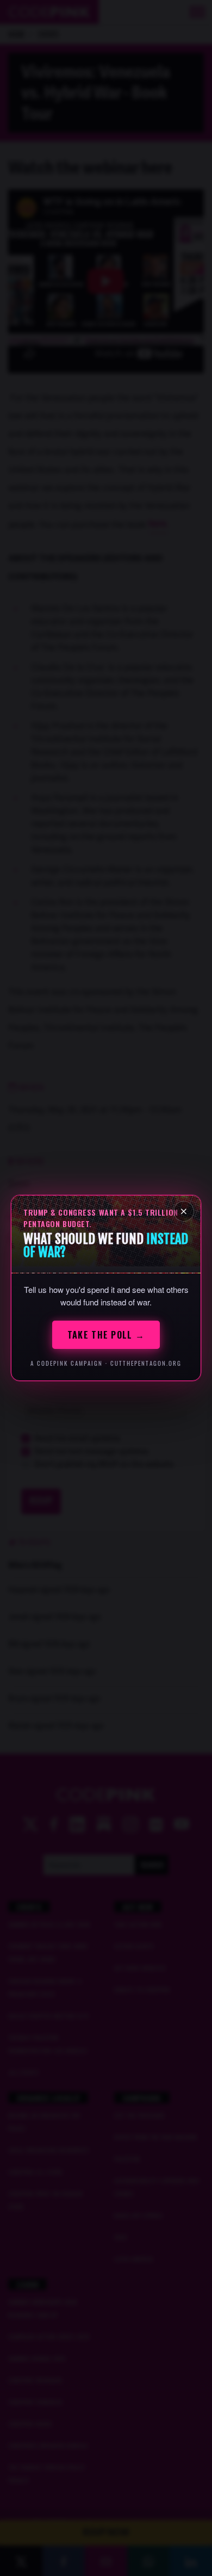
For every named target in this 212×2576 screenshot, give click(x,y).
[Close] (184, 1211)
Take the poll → (106, 1335)
